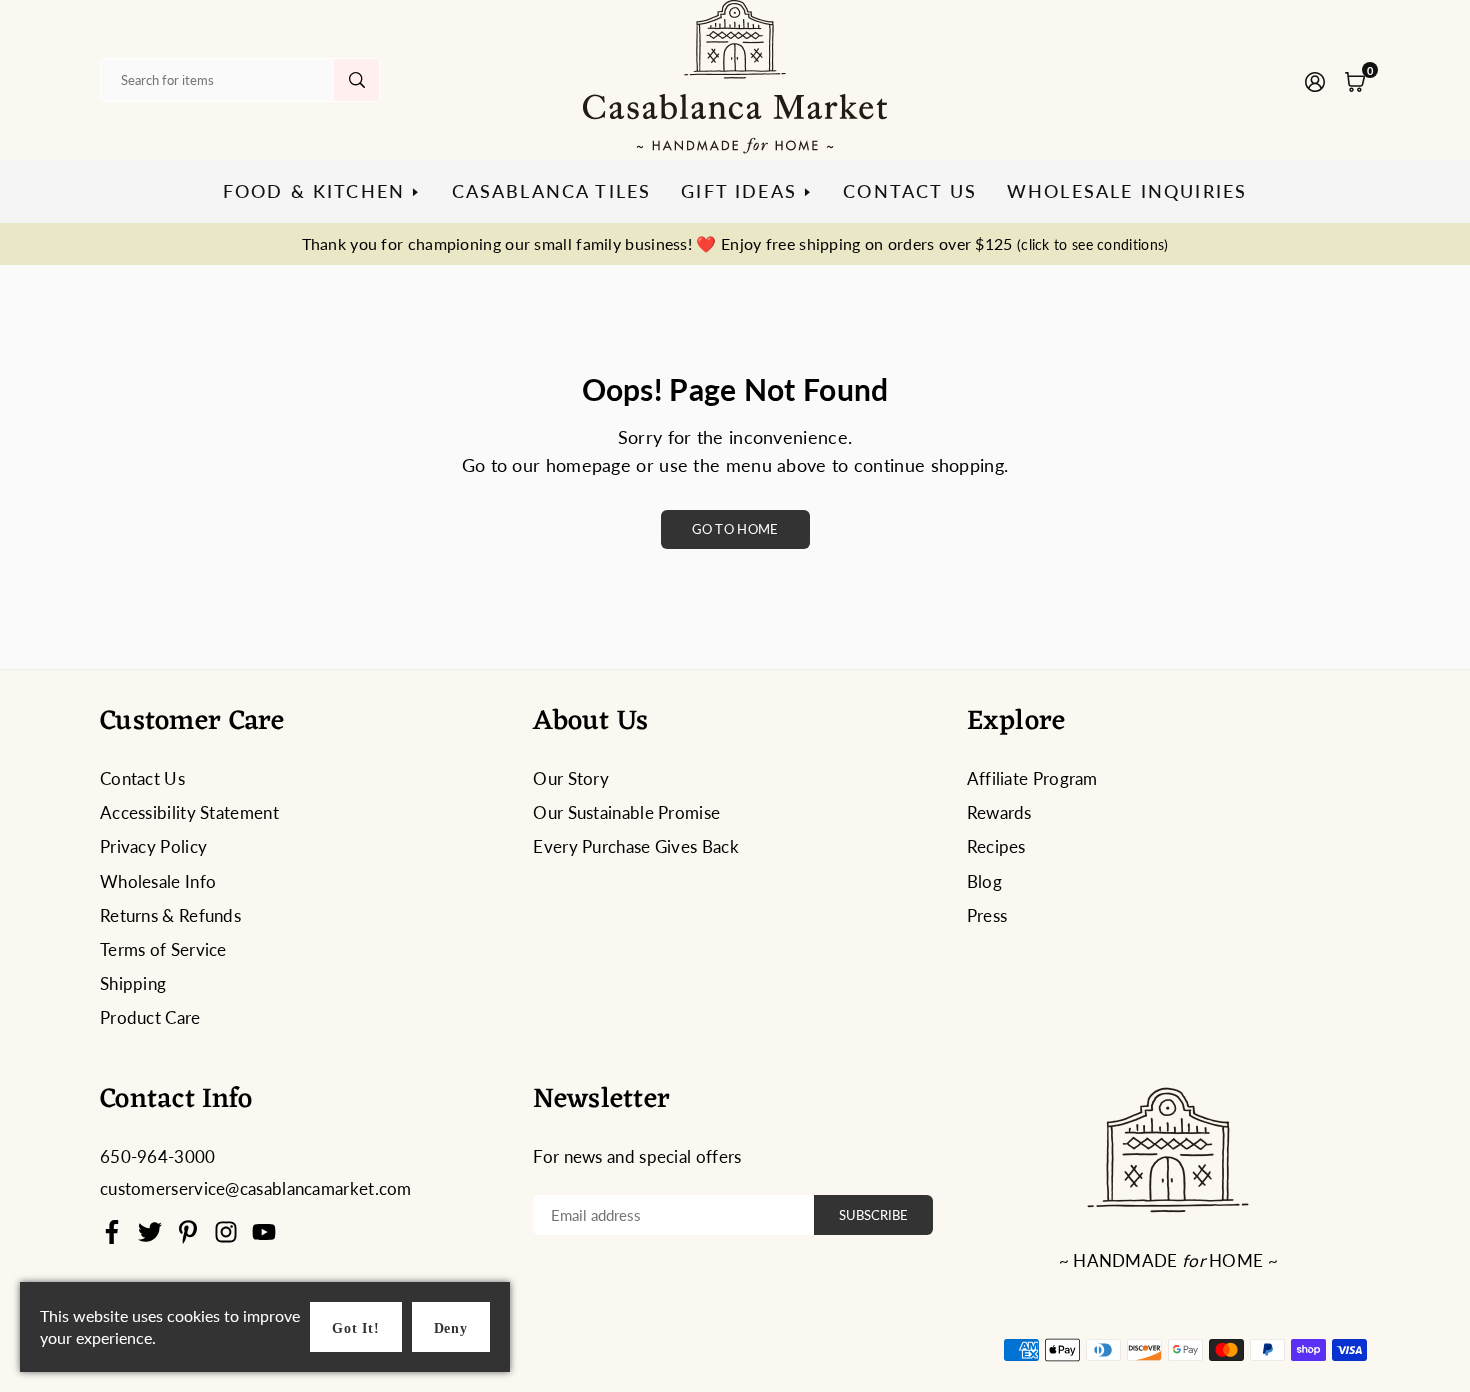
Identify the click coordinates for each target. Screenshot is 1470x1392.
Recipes (996, 846)
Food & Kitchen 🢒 (322, 191)
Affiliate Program (1032, 778)
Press (987, 915)
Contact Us (910, 191)
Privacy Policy (153, 846)
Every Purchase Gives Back (636, 846)
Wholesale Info (158, 881)
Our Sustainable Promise (626, 812)
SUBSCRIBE (873, 1215)
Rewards (999, 812)
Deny (451, 1328)
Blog (984, 881)
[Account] (1315, 80)
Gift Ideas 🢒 (747, 191)
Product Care (150, 1017)
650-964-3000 (158, 1156)
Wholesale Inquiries (1127, 191)
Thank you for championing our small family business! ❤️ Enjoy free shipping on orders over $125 (735, 243)
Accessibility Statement (189, 812)
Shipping (133, 983)
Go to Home (735, 529)
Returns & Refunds (170, 915)
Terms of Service (163, 949)
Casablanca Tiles (552, 191)
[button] (1355, 80)
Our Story (571, 778)
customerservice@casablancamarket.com (256, 1189)
